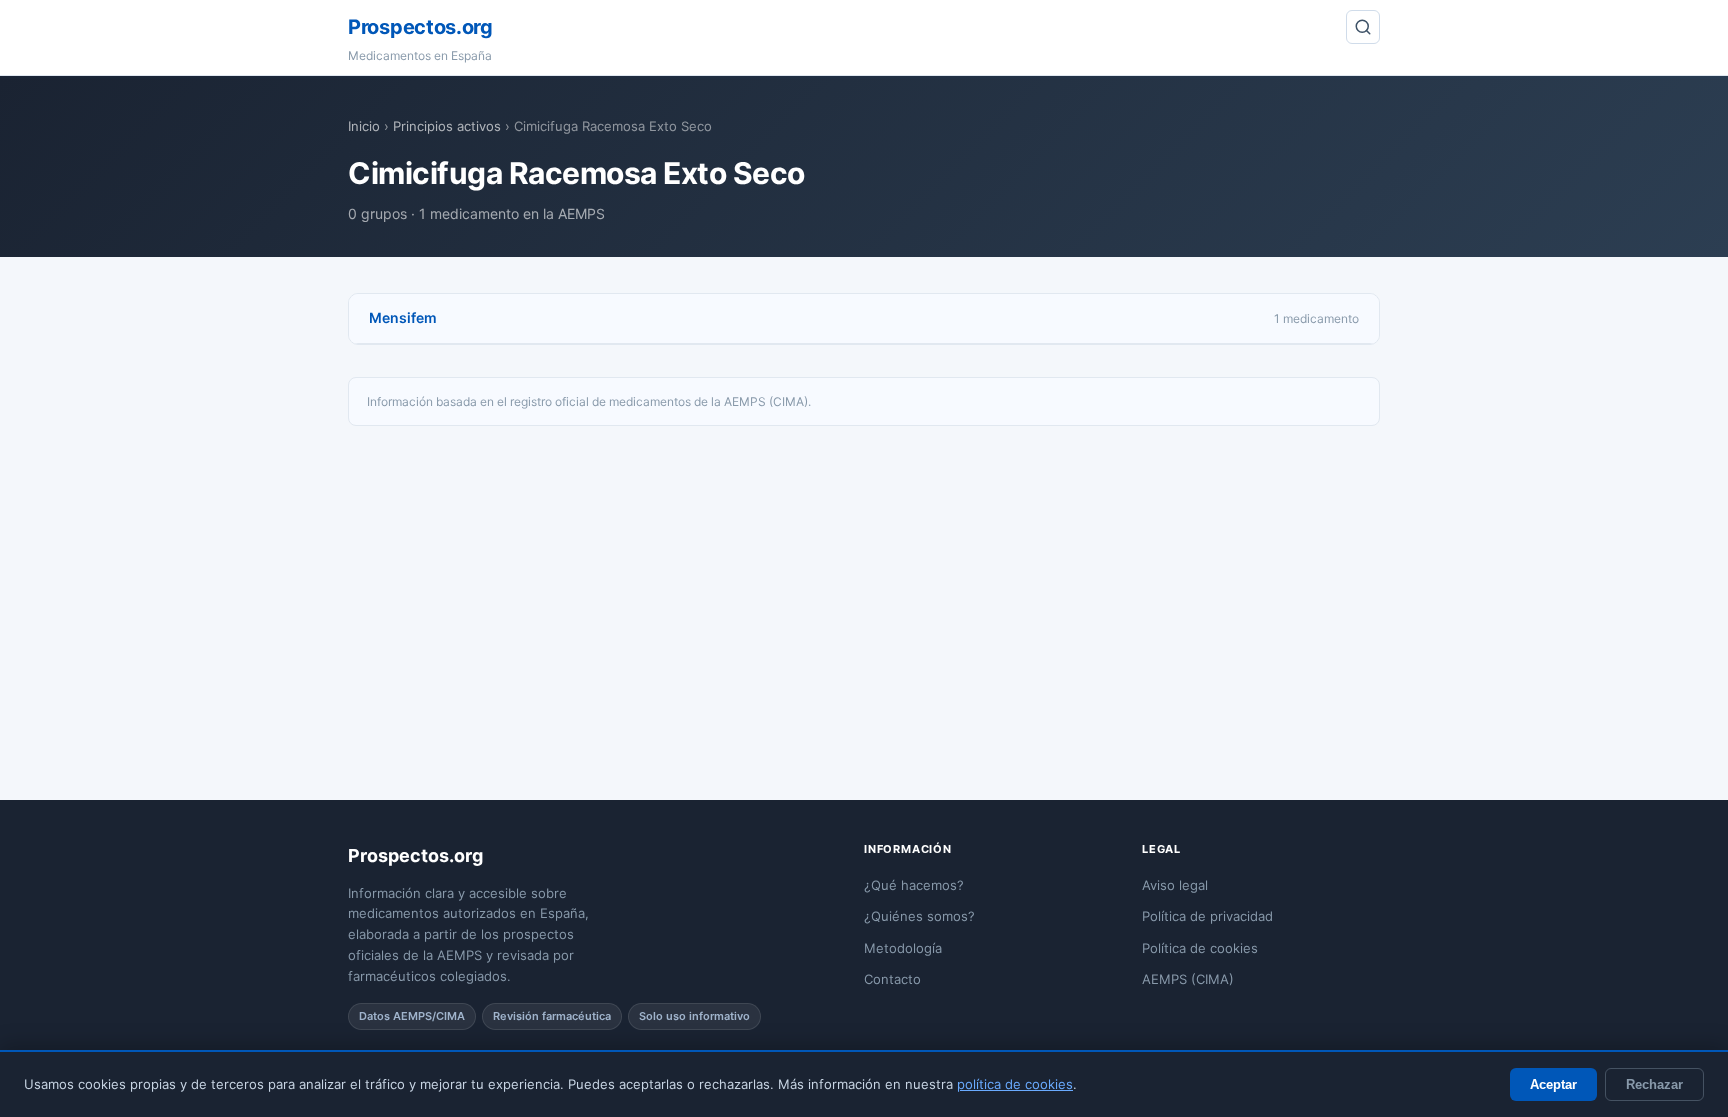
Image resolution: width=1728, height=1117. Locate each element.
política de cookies (1015, 1084)
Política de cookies (1200, 948)
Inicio (364, 126)
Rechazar (1654, 1084)
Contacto (892, 979)
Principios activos (447, 126)
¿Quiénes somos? (919, 916)
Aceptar (1553, 1084)
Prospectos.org (420, 27)
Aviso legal (1175, 885)
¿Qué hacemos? (914, 885)
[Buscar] (1363, 27)
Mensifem (403, 317)
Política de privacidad (1207, 916)
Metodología (903, 948)
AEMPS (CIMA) (1188, 979)
